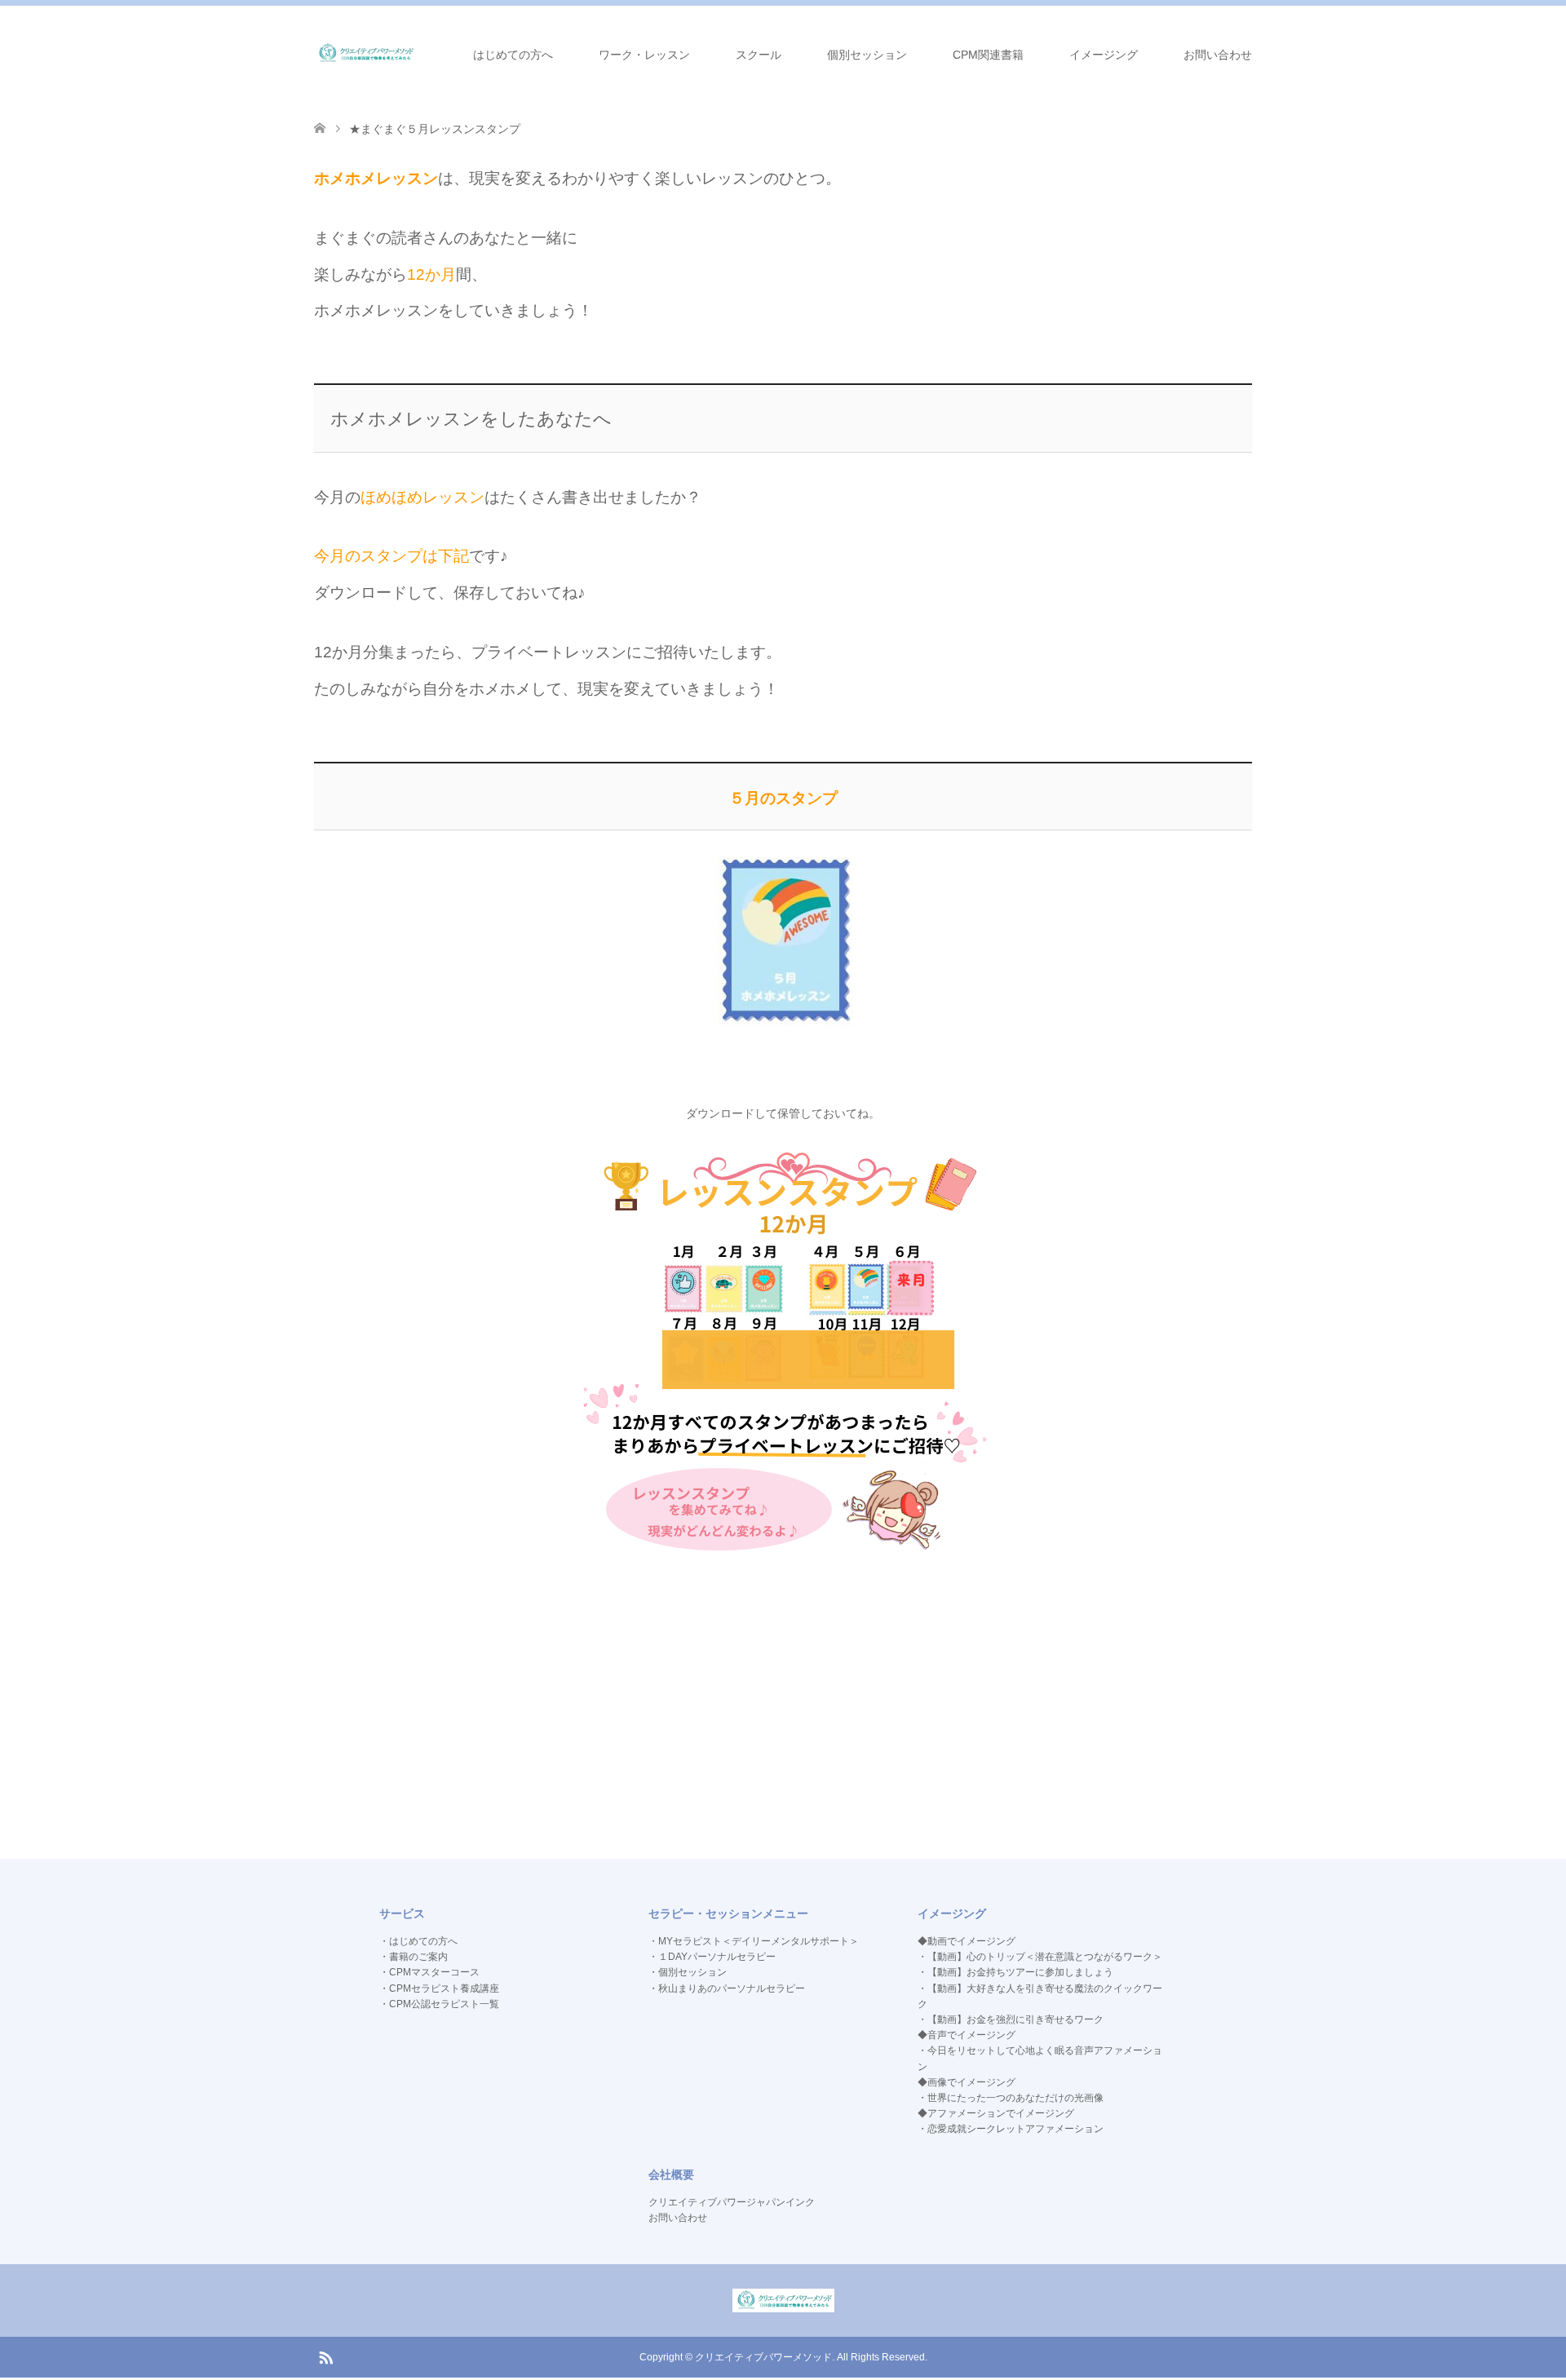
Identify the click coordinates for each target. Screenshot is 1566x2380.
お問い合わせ (1218, 55)
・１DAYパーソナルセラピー (712, 1957)
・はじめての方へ (418, 1941)
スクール (759, 55)
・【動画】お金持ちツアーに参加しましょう (1015, 1972)
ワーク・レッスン (644, 55)
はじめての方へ (513, 55)
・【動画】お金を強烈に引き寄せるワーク (1011, 2019)
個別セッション (867, 55)
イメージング (1104, 55)
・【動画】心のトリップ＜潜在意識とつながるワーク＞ (1040, 1957)
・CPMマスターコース (429, 1972)
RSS (325, 2356)
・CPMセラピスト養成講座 (439, 1988)
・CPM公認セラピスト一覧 (439, 2004)
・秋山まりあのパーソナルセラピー (727, 1988)
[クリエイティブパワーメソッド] (365, 54)
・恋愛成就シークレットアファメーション (1011, 2129)
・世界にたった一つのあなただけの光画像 (1011, 2098)
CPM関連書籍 (988, 55)
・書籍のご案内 (414, 1957)
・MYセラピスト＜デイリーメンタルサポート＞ (754, 1941)
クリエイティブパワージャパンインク (732, 2202)
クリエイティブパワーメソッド (763, 2357)
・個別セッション (688, 1972)
